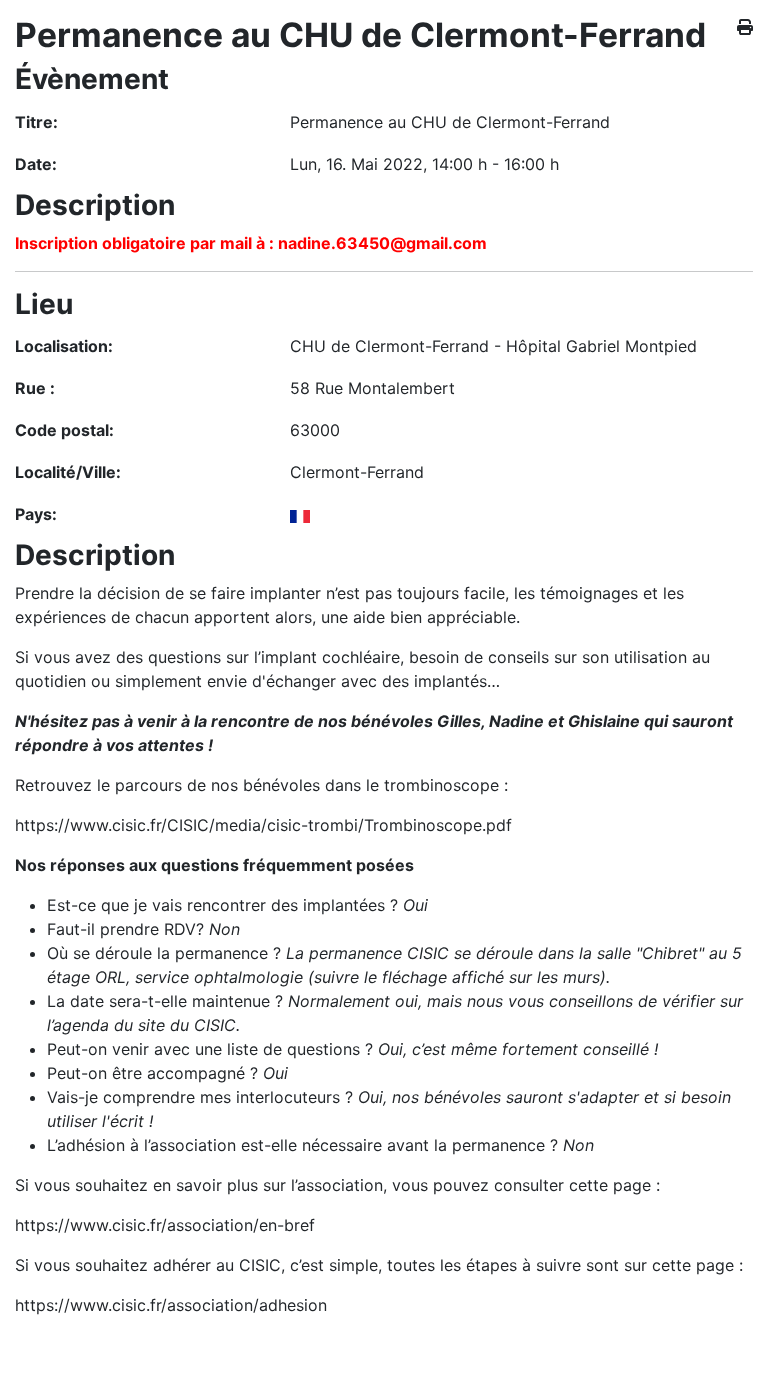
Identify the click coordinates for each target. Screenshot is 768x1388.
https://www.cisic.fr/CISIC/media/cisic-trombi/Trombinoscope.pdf (263, 825)
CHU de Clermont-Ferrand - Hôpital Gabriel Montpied (493, 346)
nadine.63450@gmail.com (382, 243)
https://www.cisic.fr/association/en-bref (165, 1225)
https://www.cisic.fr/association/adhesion (171, 1305)
